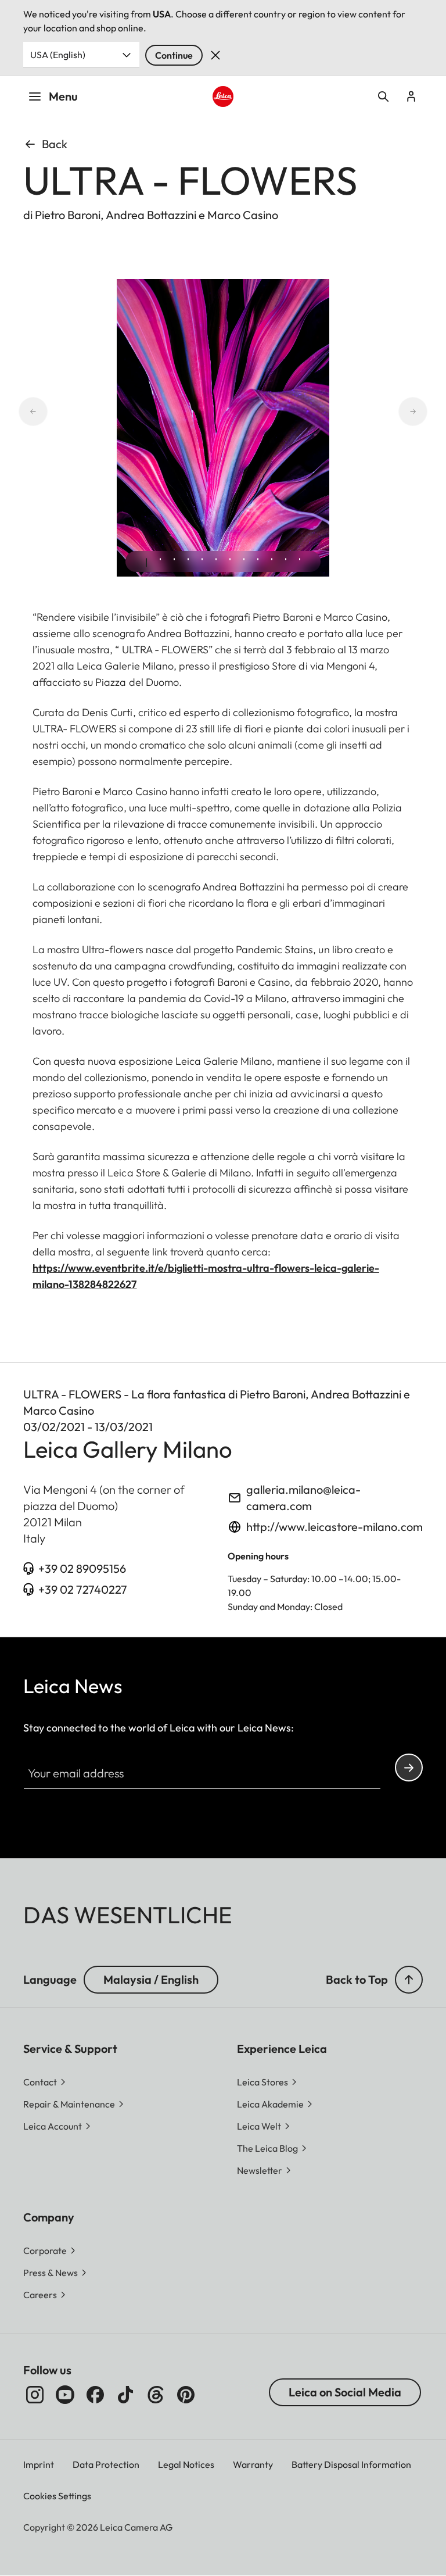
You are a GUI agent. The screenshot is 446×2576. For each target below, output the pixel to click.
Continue (174, 55)
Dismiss (215, 55)
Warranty (253, 2464)
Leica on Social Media (345, 2392)
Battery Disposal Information (351, 2464)
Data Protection (106, 2464)
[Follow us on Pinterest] (186, 2395)
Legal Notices (186, 2464)
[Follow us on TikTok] (125, 2395)
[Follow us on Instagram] (35, 2395)
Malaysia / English (151, 1979)
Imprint (39, 2464)
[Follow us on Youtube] (65, 2395)
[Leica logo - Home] (223, 97)
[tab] (146, 563)
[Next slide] (427, 412)
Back (55, 144)
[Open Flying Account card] (411, 96)
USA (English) (58, 55)
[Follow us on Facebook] (95, 2395)
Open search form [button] (383, 96)
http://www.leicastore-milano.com (334, 1527)
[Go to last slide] (19, 412)
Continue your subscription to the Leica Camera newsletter (409, 1768)
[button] (409, 1980)
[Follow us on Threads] (156, 2395)
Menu (63, 96)
